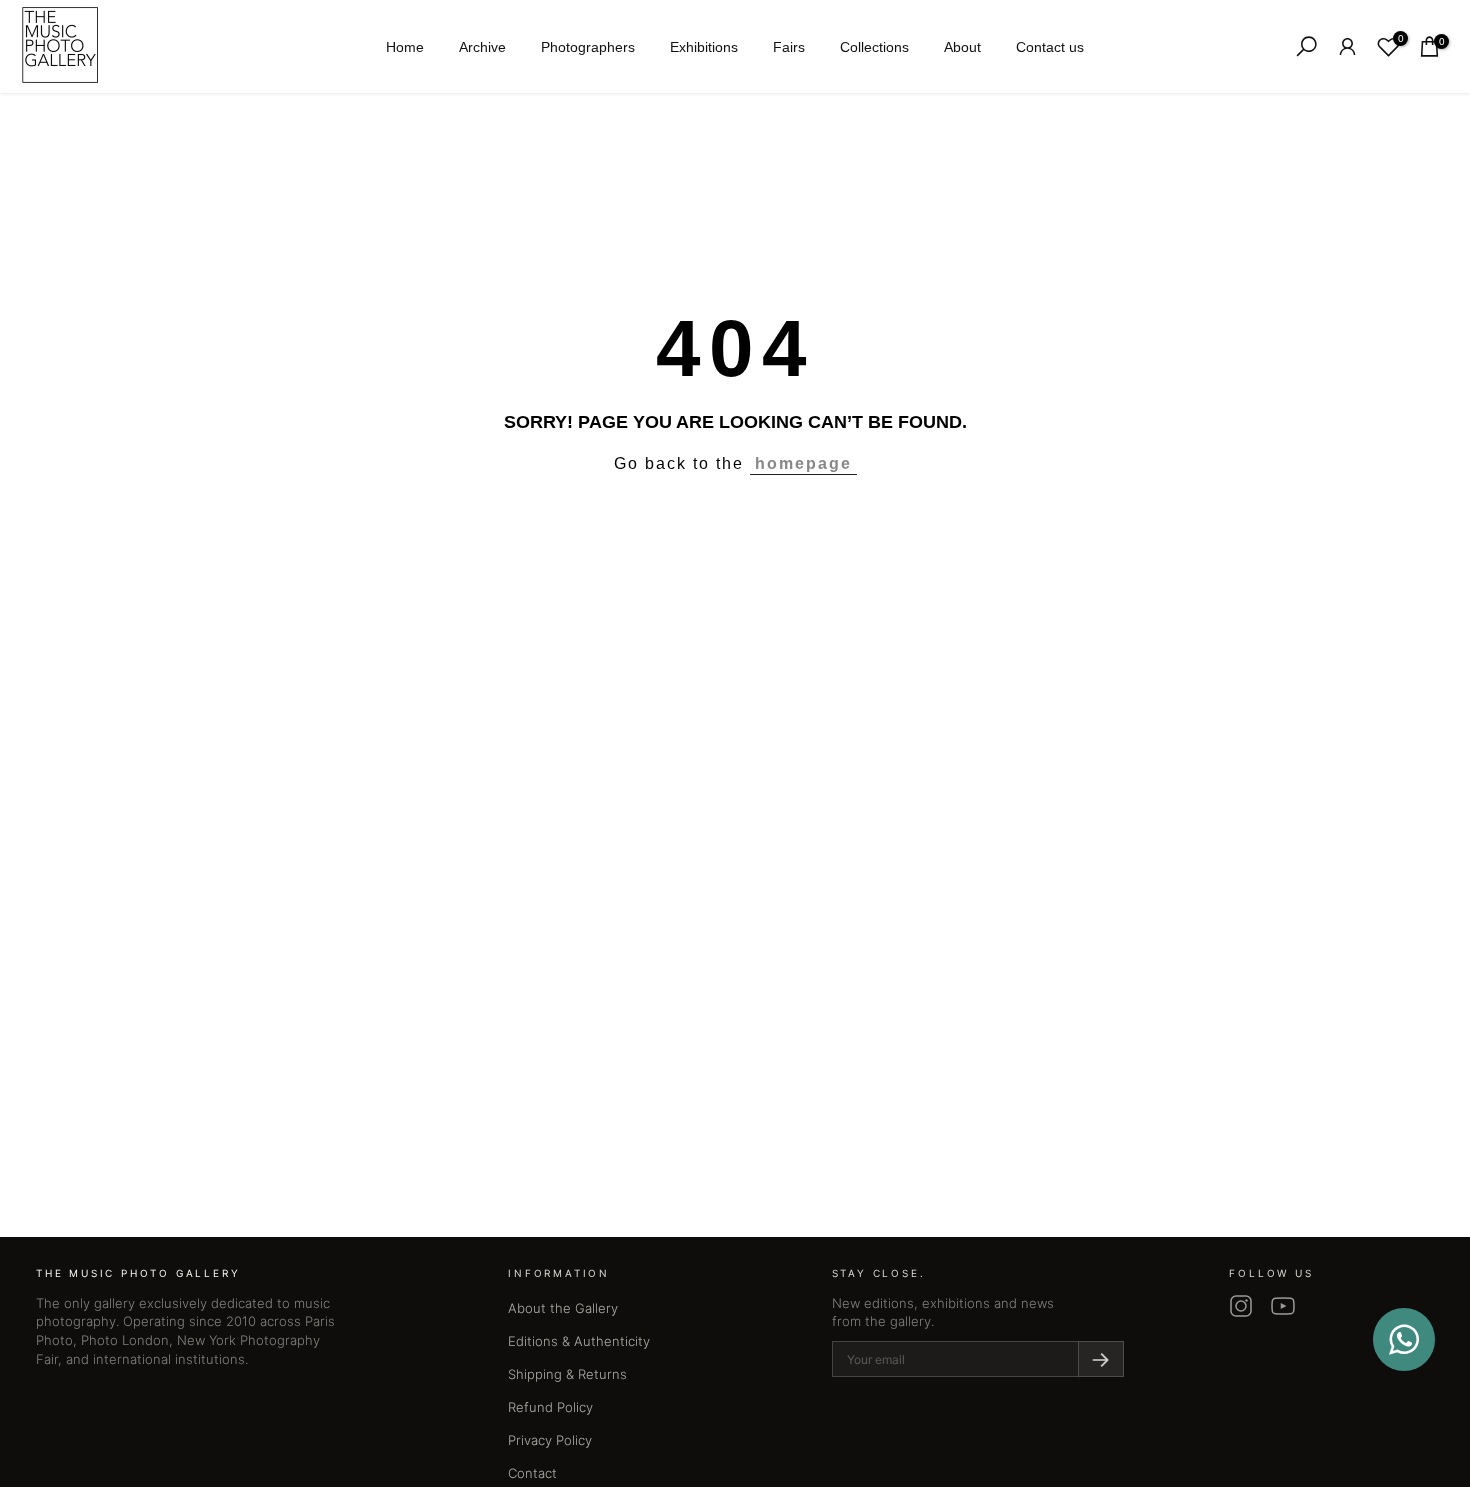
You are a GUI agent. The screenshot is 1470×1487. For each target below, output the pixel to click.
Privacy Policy (550, 1440)
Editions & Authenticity (579, 1341)
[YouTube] (1283, 1306)
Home (405, 47)
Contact (532, 1473)
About (962, 47)
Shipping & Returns (567, 1374)
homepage (803, 463)
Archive (482, 47)
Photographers (588, 47)
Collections (874, 47)
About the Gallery (563, 1308)
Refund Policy (550, 1407)
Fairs (789, 47)
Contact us (1050, 47)
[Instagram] (1241, 1306)
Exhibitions (704, 47)
